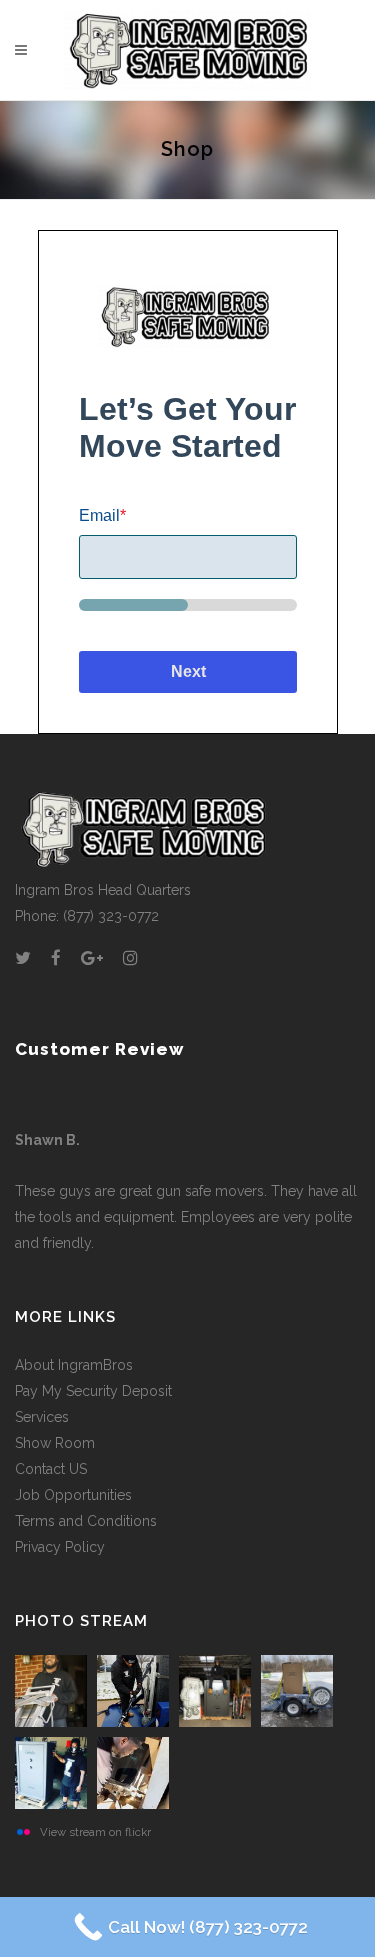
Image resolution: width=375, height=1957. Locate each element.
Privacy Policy (60, 1547)
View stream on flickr (95, 1832)
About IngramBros (74, 1365)
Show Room (55, 1443)
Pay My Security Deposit (93, 1391)
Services (42, 1417)
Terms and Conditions (86, 1521)
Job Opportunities (73, 1495)
